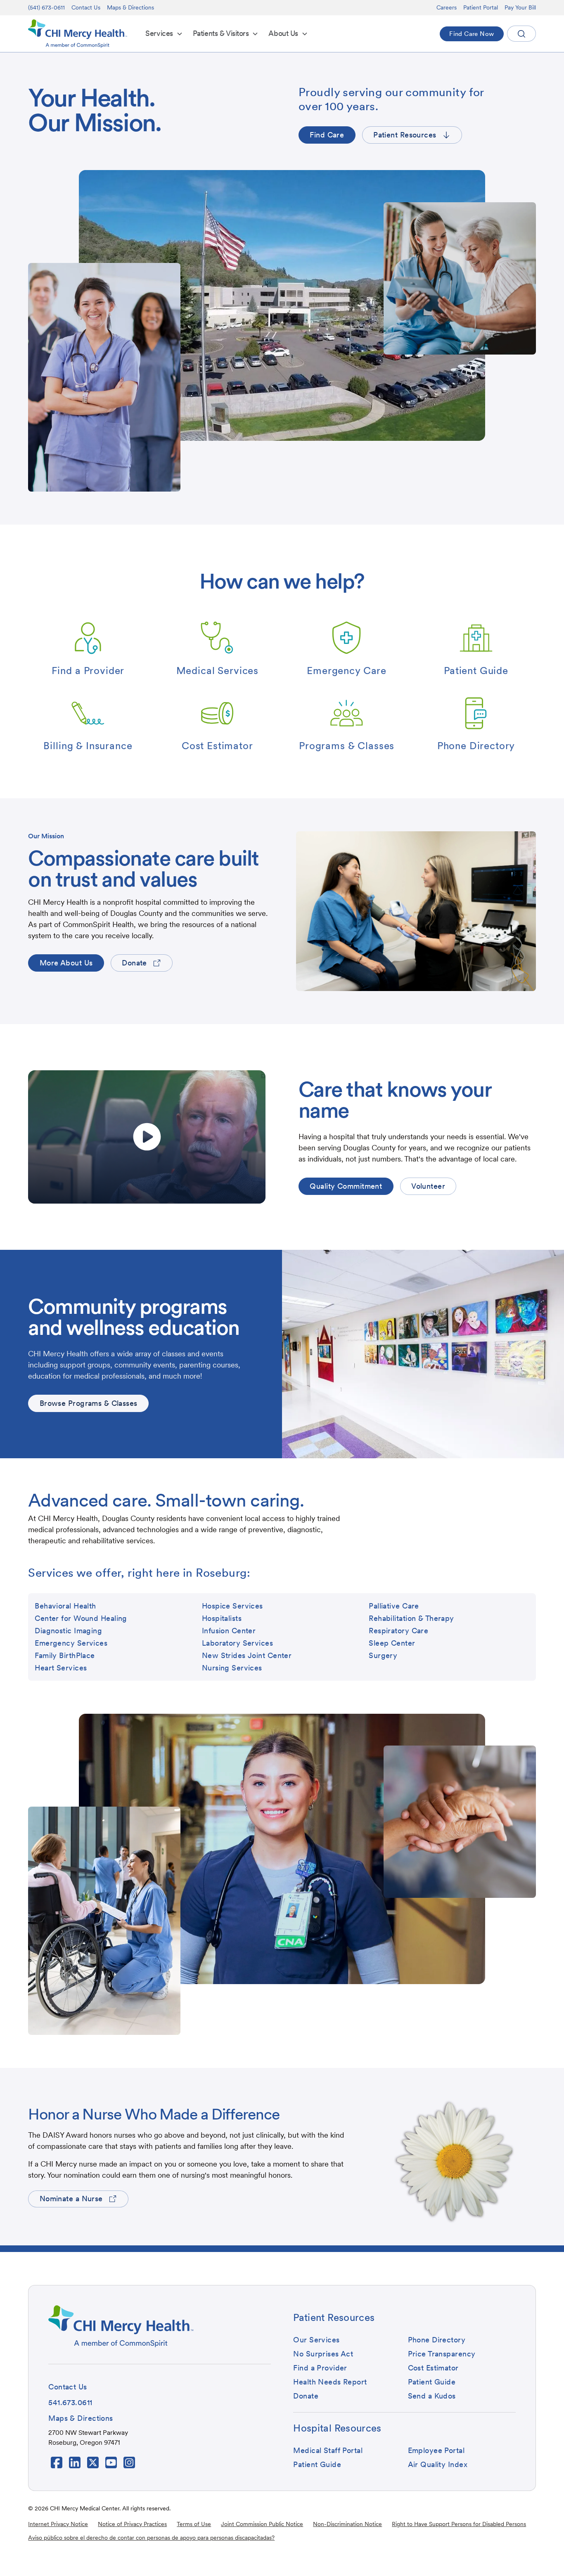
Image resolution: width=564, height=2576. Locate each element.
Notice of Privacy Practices (132, 2524)
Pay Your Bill (520, 7)
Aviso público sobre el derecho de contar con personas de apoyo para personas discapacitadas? (151, 2538)
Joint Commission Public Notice (262, 2524)
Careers (447, 7)
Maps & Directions (130, 7)
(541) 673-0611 (46, 7)
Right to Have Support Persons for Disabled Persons (459, 2524)
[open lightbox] (147, 1137)
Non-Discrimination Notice (347, 2524)
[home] (78, 34)
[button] (164, 34)
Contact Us (86, 7)
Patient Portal (481, 7)
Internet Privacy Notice (58, 2524)
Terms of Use (194, 2524)
